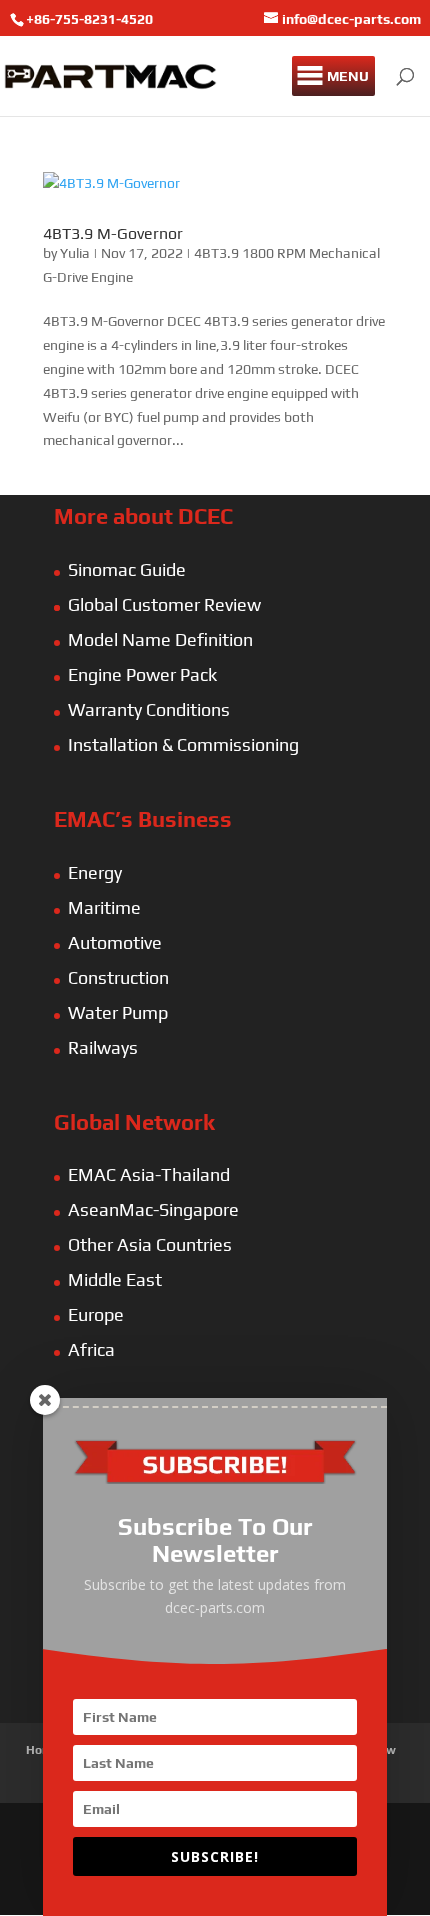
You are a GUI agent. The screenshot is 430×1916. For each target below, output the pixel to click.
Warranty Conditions (149, 709)
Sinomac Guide (127, 569)
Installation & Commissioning (183, 744)
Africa (91, 1349)
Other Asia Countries (150, 1244)
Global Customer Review (164, 604)
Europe (96, 1314)
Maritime (104, 907)
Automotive (115, 942)
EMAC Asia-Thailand (149, 1174)
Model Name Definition (160, 639)
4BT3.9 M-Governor (113, 233)
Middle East (115, 1279)
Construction (118, 977)
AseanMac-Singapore (153, 1209)
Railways (103, 1047)
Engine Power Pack (142, 674)
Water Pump (118, 1012)
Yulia (75, 253)
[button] (348, 76)
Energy (95, 872)
